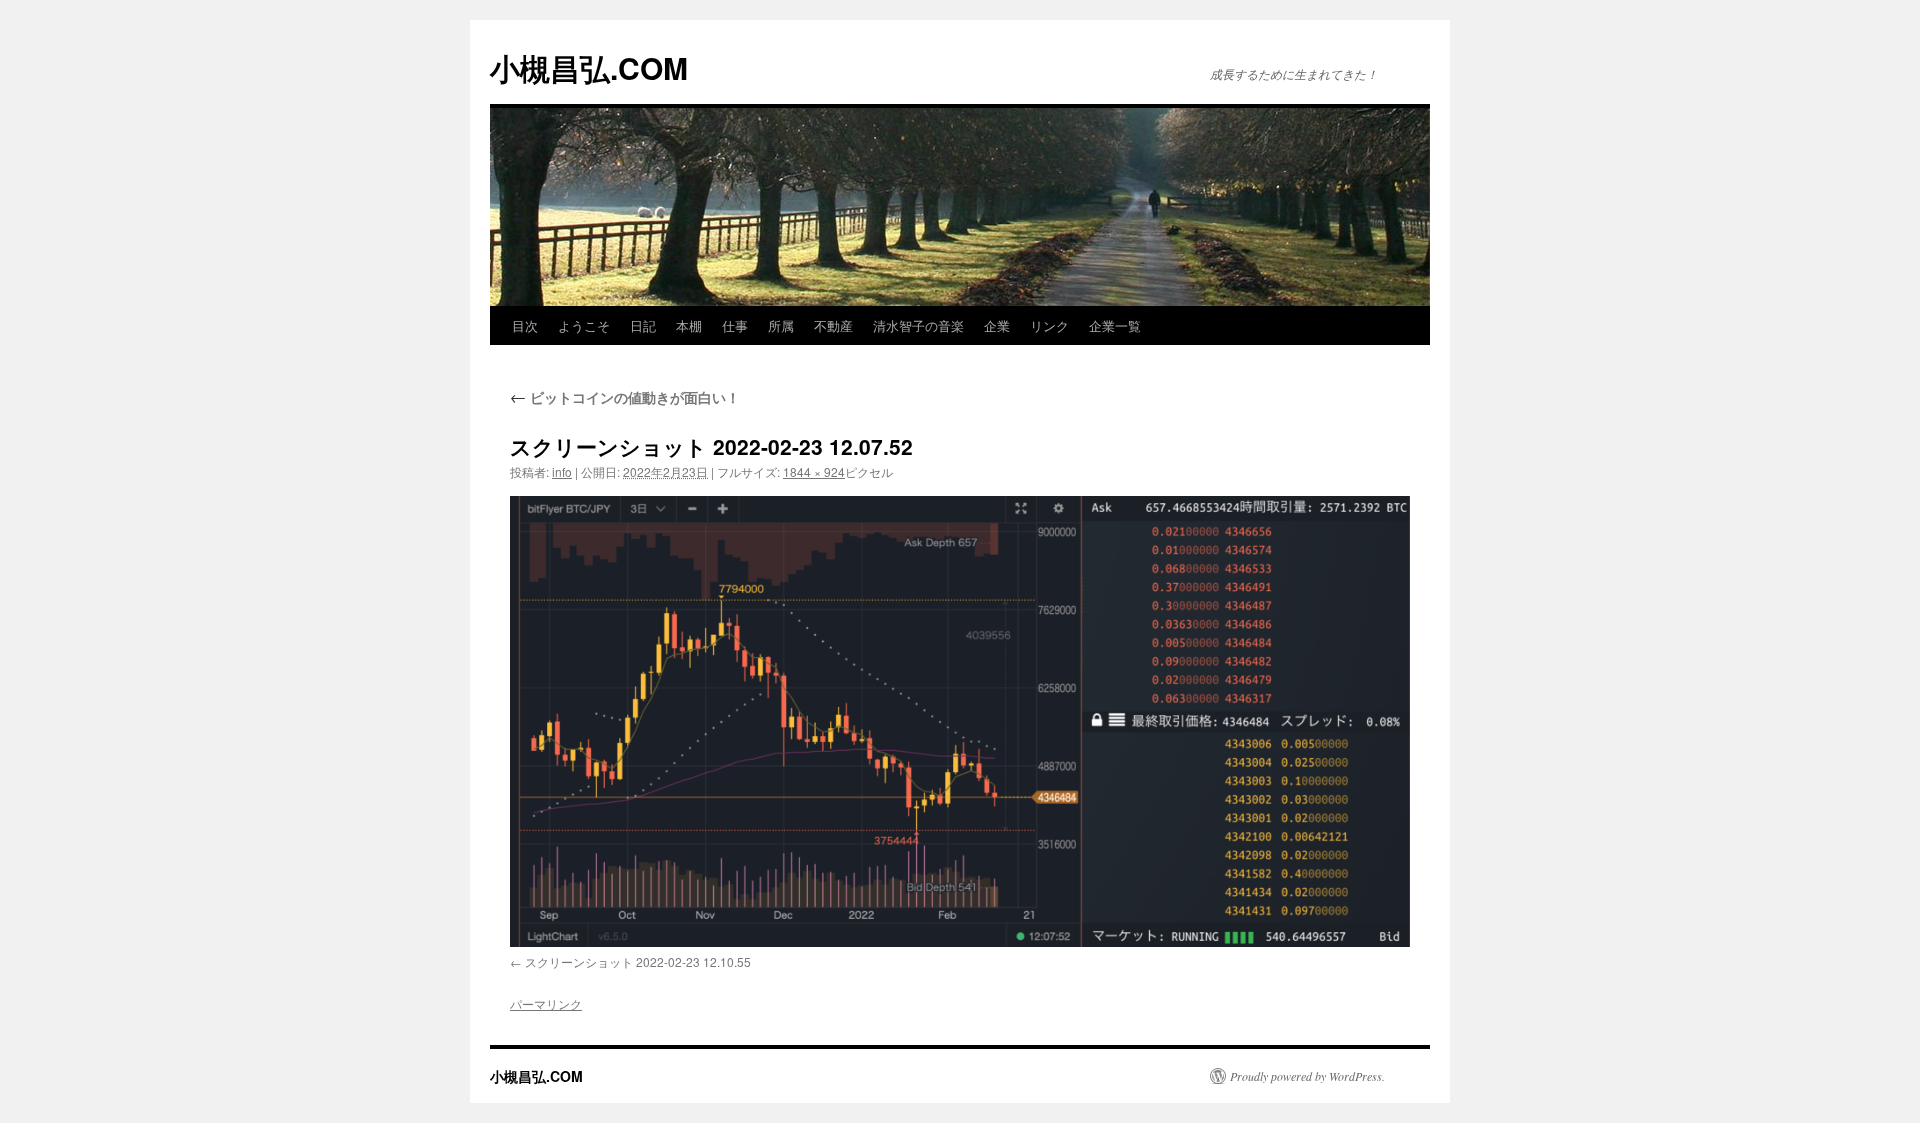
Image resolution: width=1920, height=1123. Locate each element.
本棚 (689, 325)
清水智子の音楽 (918, 325)
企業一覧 (1115, 325)
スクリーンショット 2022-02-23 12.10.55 (638, 961)
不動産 (833, 325)
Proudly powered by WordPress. (1307, 1076)
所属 (781, 325)
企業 (997, 325)
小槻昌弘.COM (589, 67)
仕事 (735, 325)
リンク (1049, 325)
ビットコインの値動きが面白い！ (625, 397)
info (562, 471)
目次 (525, 325)
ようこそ (584, 325)
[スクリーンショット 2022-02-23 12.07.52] (960, 721)
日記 (643, 325)
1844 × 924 (814, 471)
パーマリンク (546, 1003)
